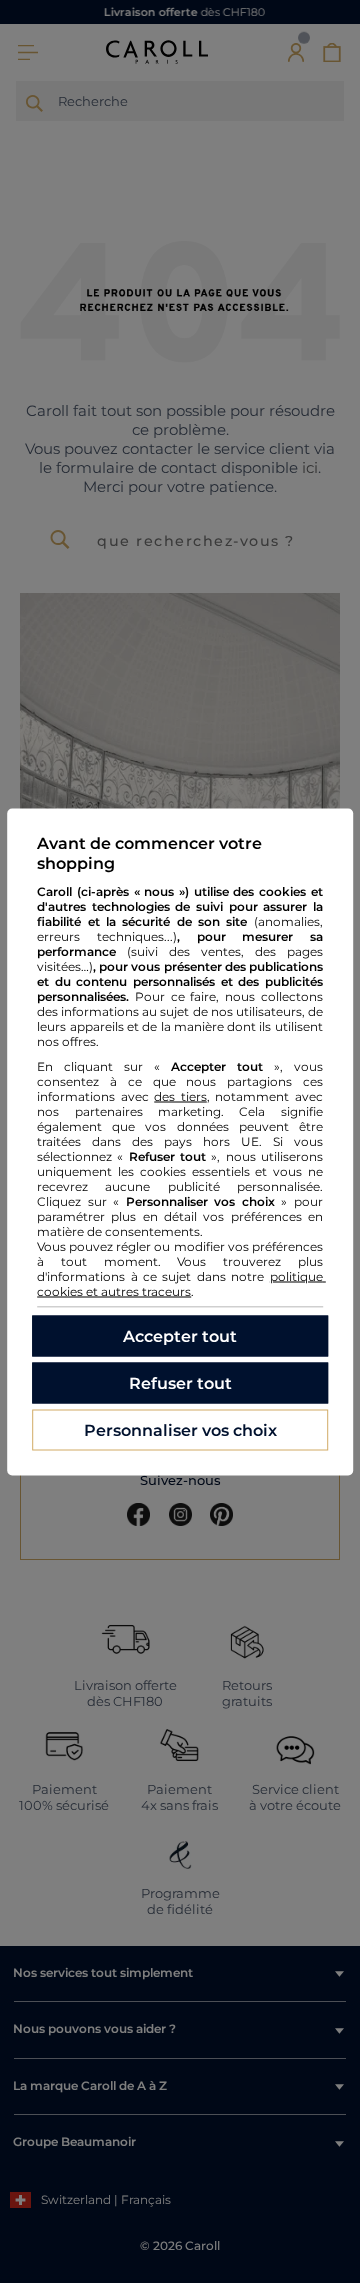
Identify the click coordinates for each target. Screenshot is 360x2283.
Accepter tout (180, 1335)
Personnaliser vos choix (180, 1429)
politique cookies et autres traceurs (181, 1283)
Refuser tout (180, 1382)
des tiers (180, 1095)
